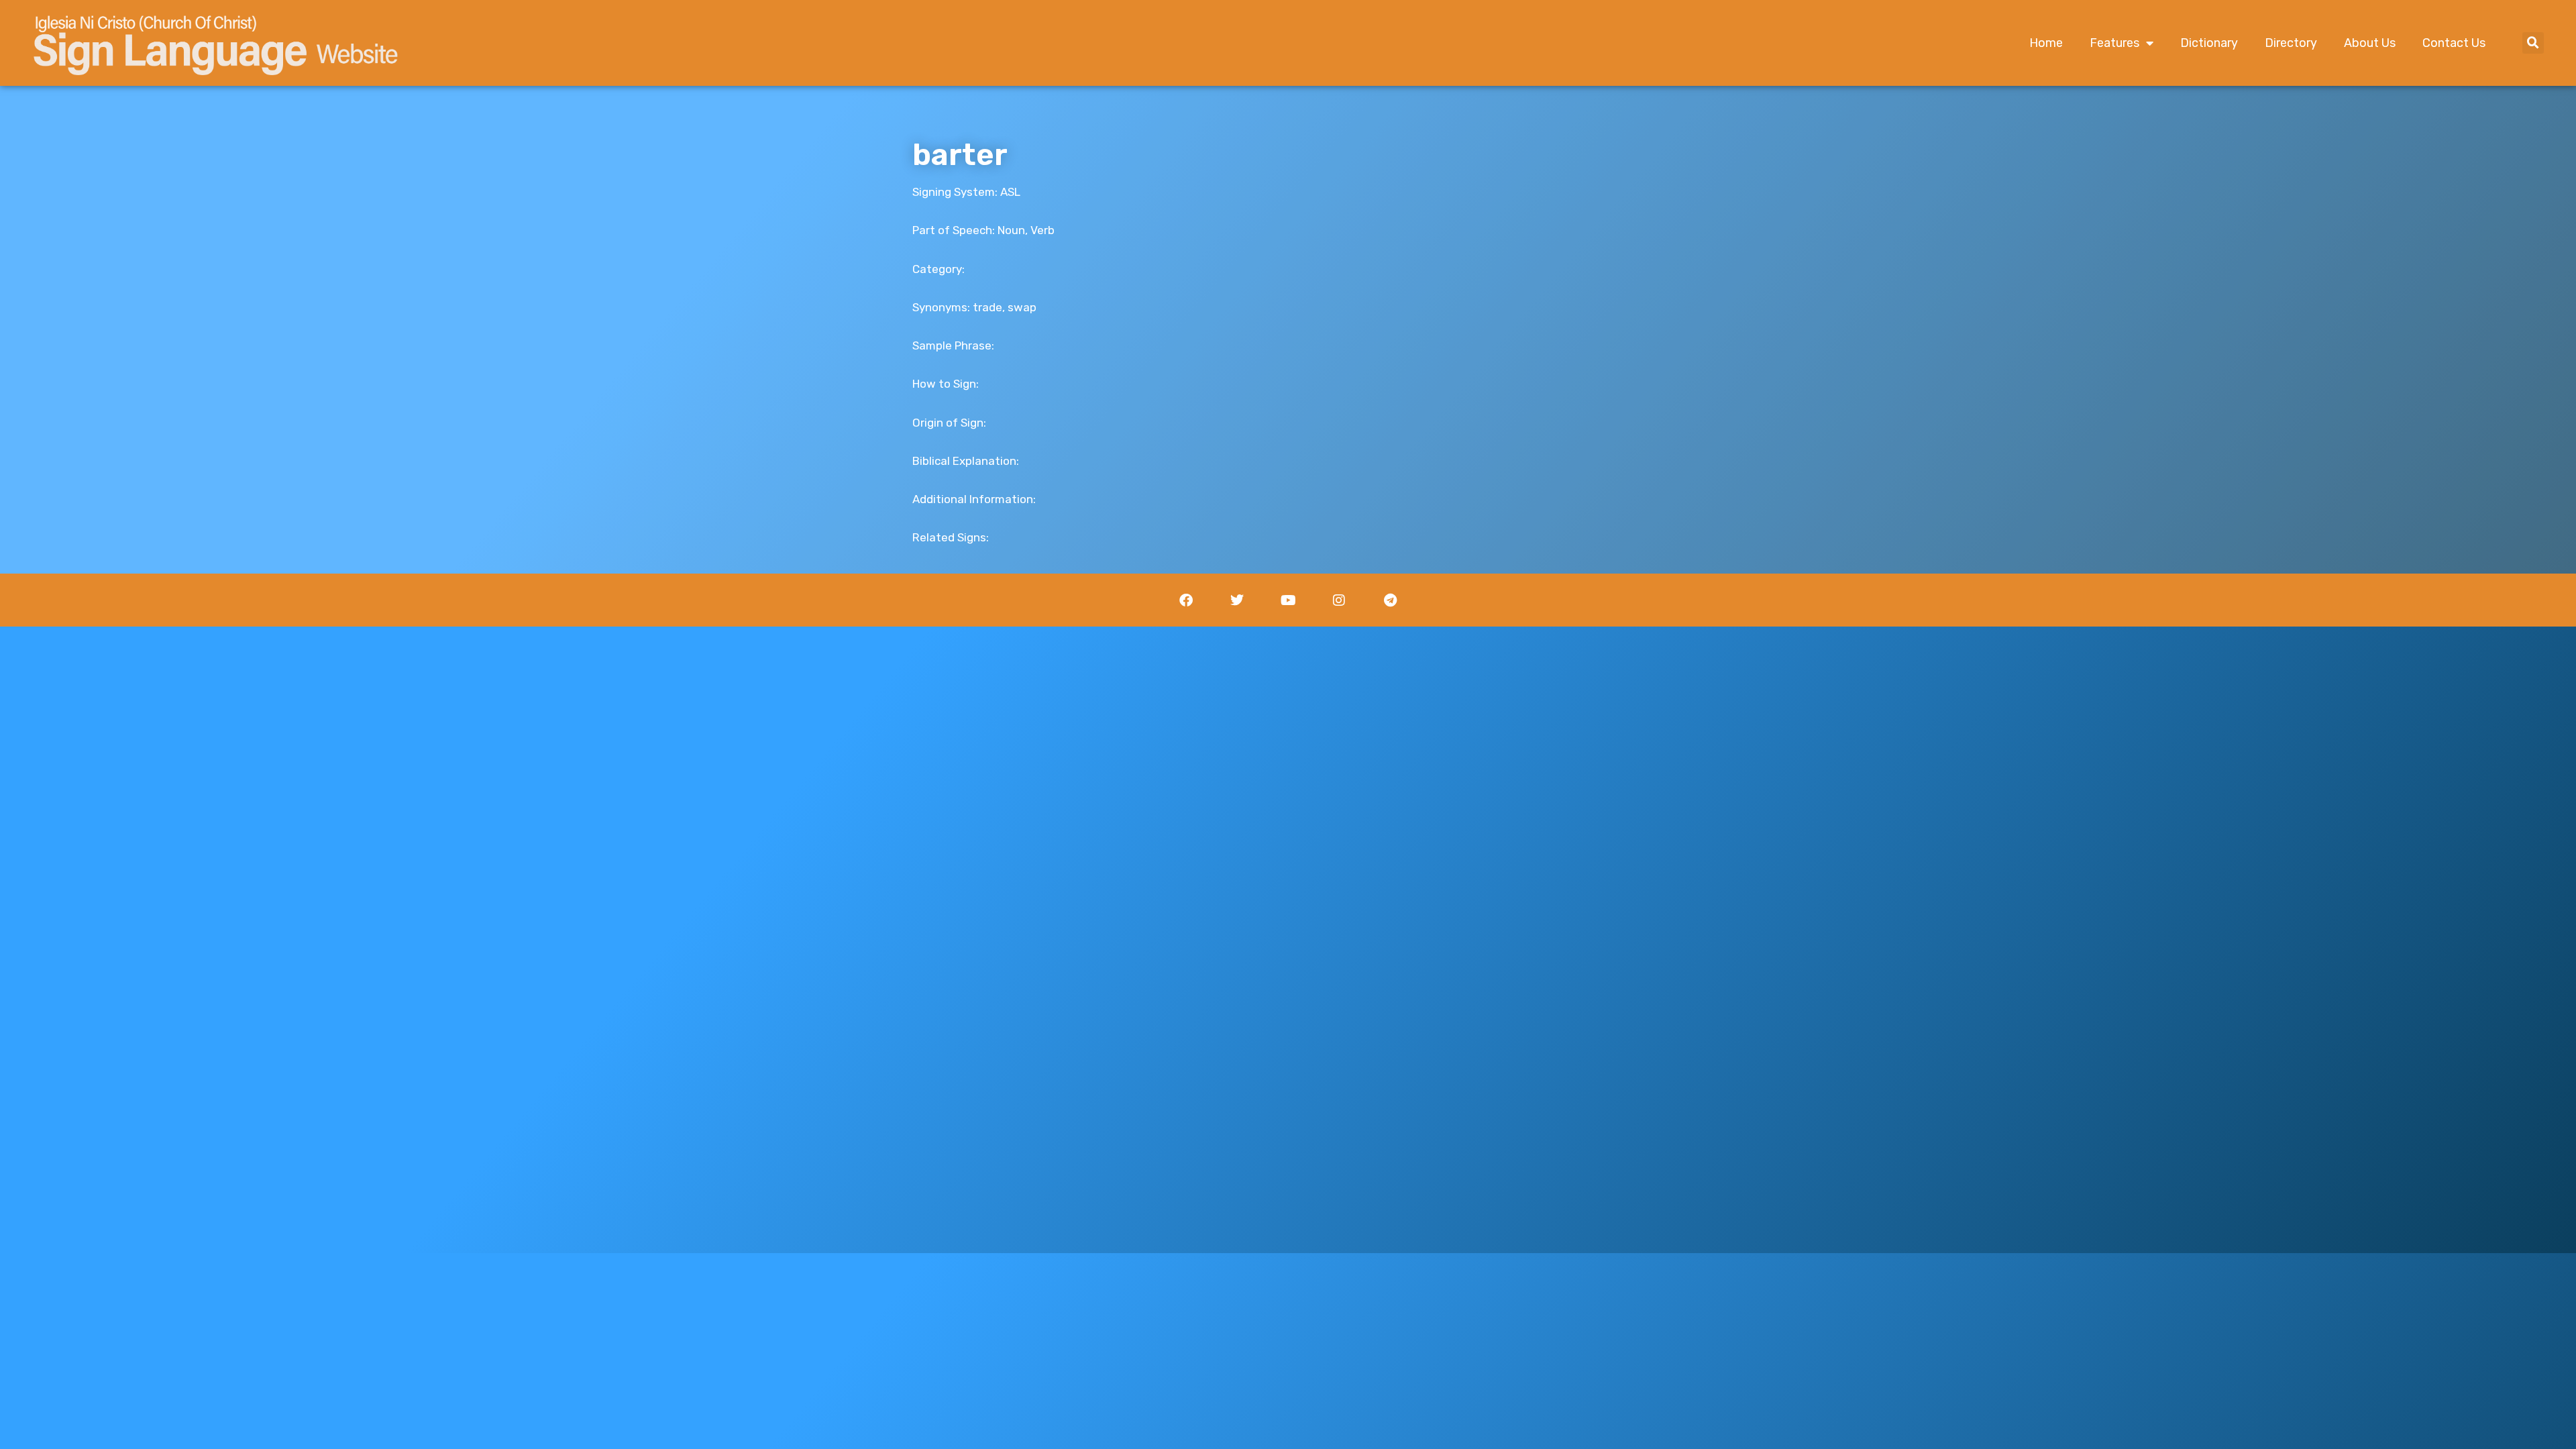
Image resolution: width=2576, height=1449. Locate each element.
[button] (2533, 43)
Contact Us (2454, 43)
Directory (2291, 43)
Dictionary (2209, 43)
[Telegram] (1390, 600)
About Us (2370, 43)
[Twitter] (1237, 600)
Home (2046, 43)
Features (2114, 43)
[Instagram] (1339, 600)
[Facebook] (1186, 600)
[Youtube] (1288, 600)
